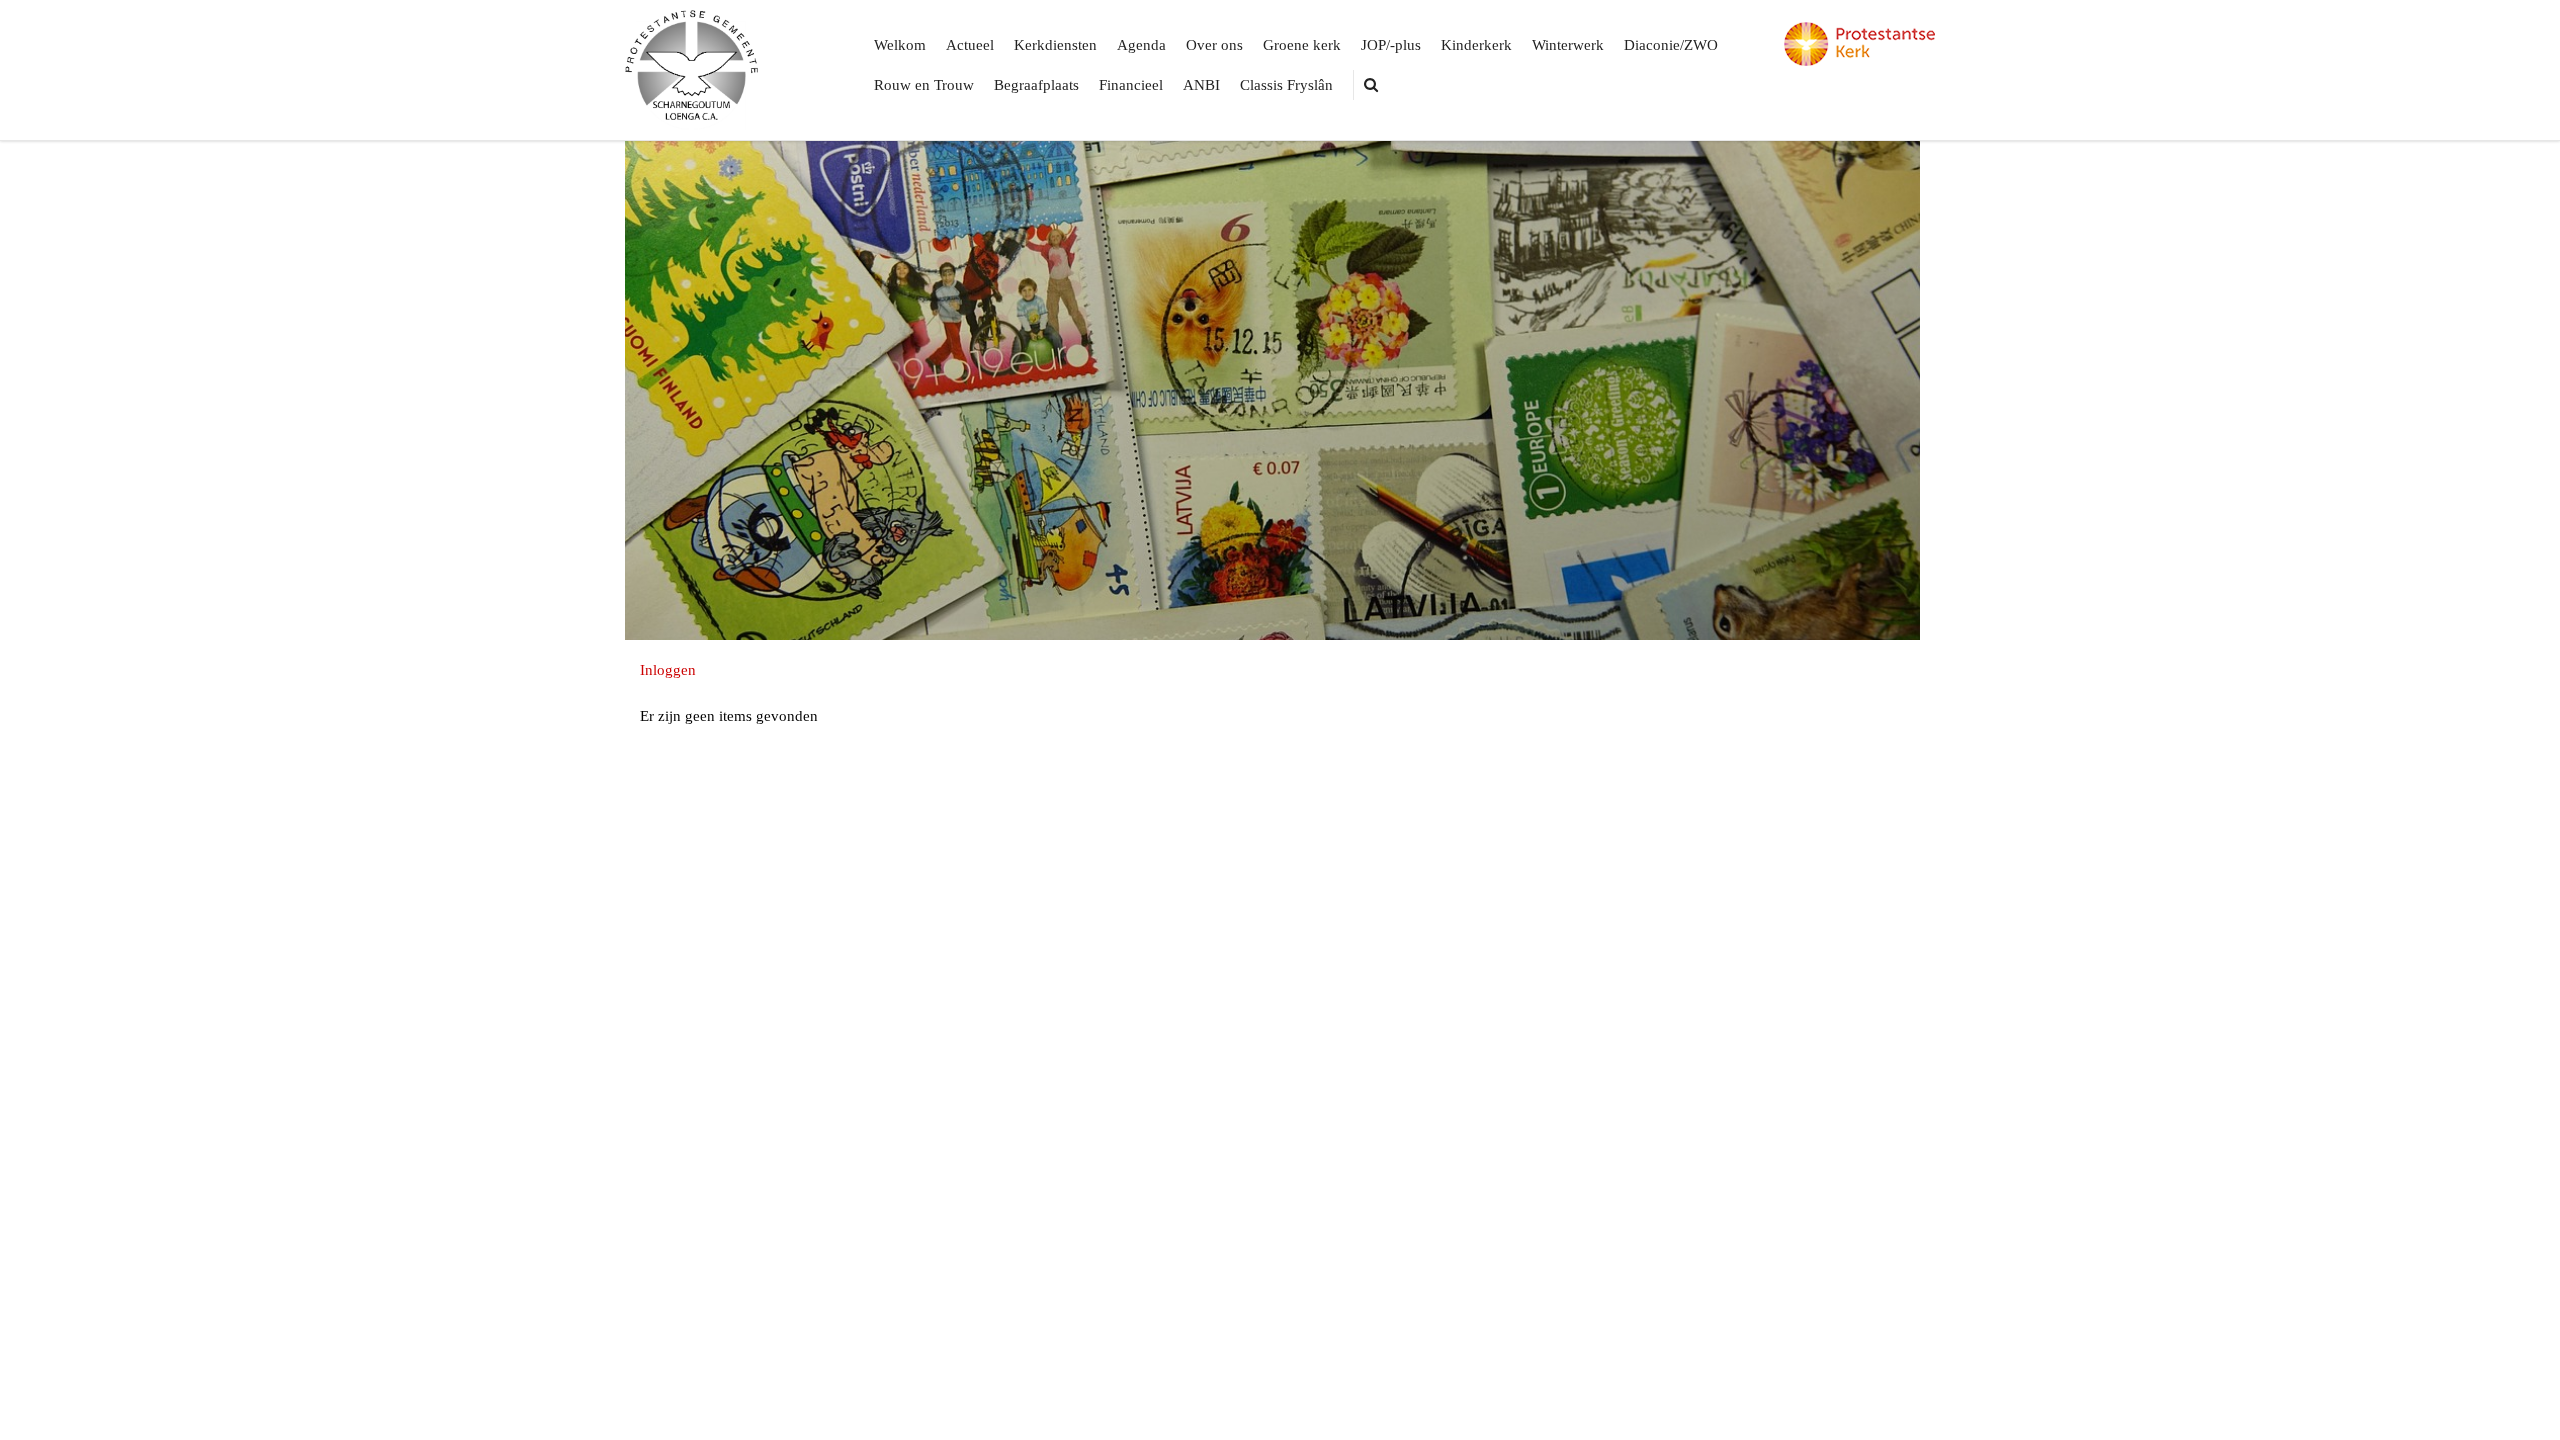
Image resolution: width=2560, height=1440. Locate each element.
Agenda (1141, 45)
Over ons (1214, 45)
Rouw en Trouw (924, 85)
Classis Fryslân (1286, 85)
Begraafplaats (1036, 85)
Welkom (900, 45)
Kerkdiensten (1055, 45)
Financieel (1131, 85)
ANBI (1201, 85)
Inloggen (668, 670)
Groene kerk (1302, 45)
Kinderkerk (1476, 45)
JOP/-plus (1391, 45)
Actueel (970, 45)
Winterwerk (1568, 45)
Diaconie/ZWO (1671, 45)
